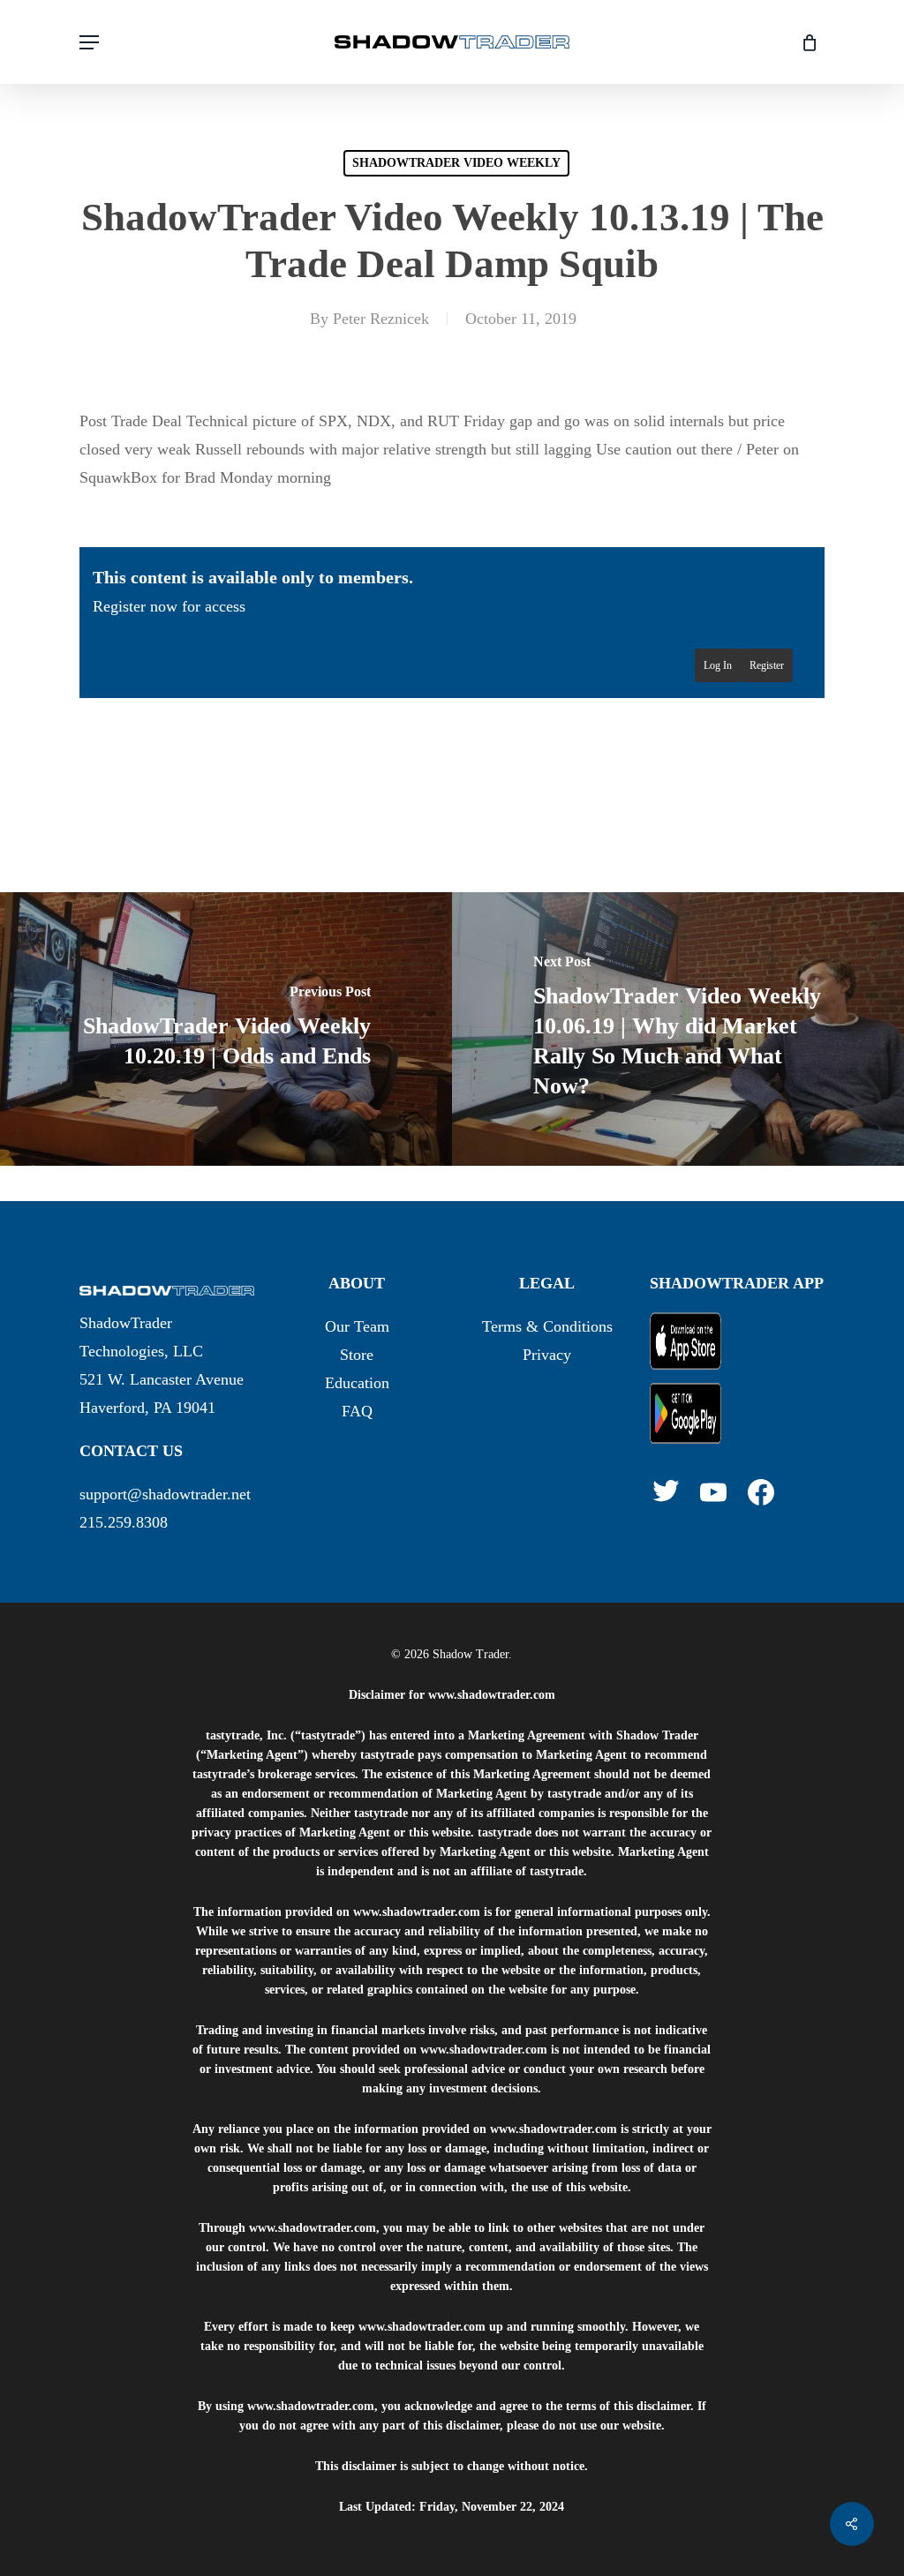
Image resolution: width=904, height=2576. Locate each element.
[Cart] (803, 42)
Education (357, 1383)
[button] (89, 42)
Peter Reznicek (381, 319)
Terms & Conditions (547, 1326)
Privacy (547, 1355)
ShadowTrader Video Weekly (456, 163)
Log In (718, 665)
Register (767, 665)
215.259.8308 (124, 1522)
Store (357, 1355)
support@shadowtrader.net (165, 1494)
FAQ (357, 1411)
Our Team (357, 1326)
